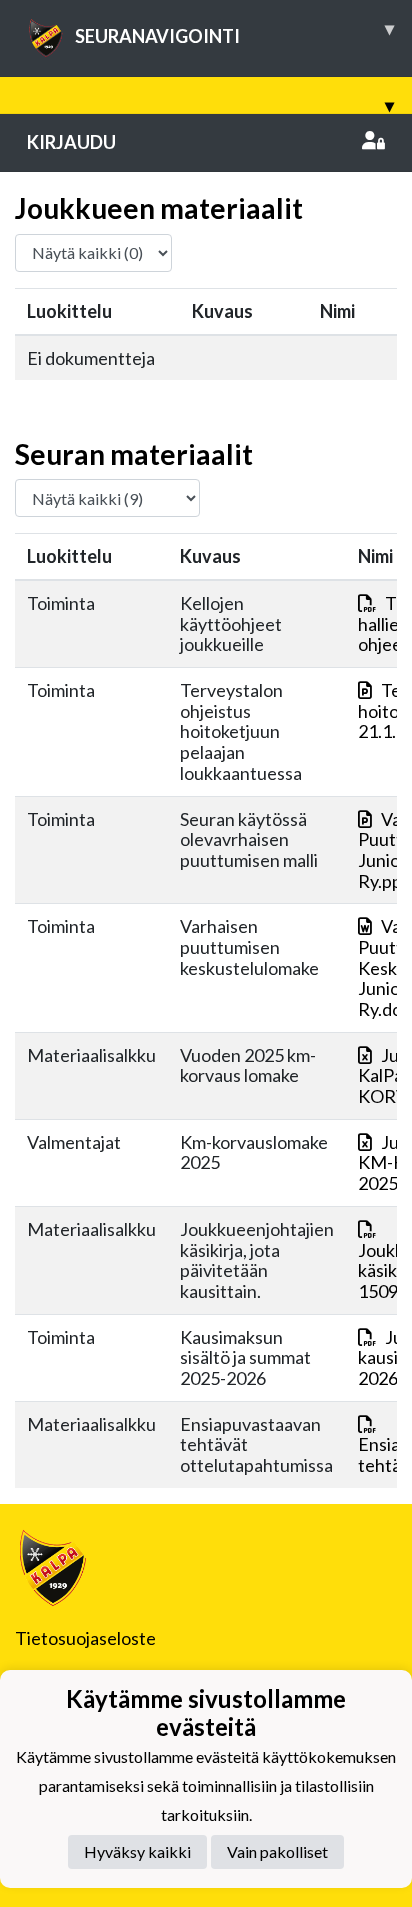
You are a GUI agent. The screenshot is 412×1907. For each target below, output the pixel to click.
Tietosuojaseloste (85, 1638)
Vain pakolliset (277, 1851)
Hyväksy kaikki (137, 1851)
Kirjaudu (71, 142)
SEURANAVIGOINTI (234, 32)
